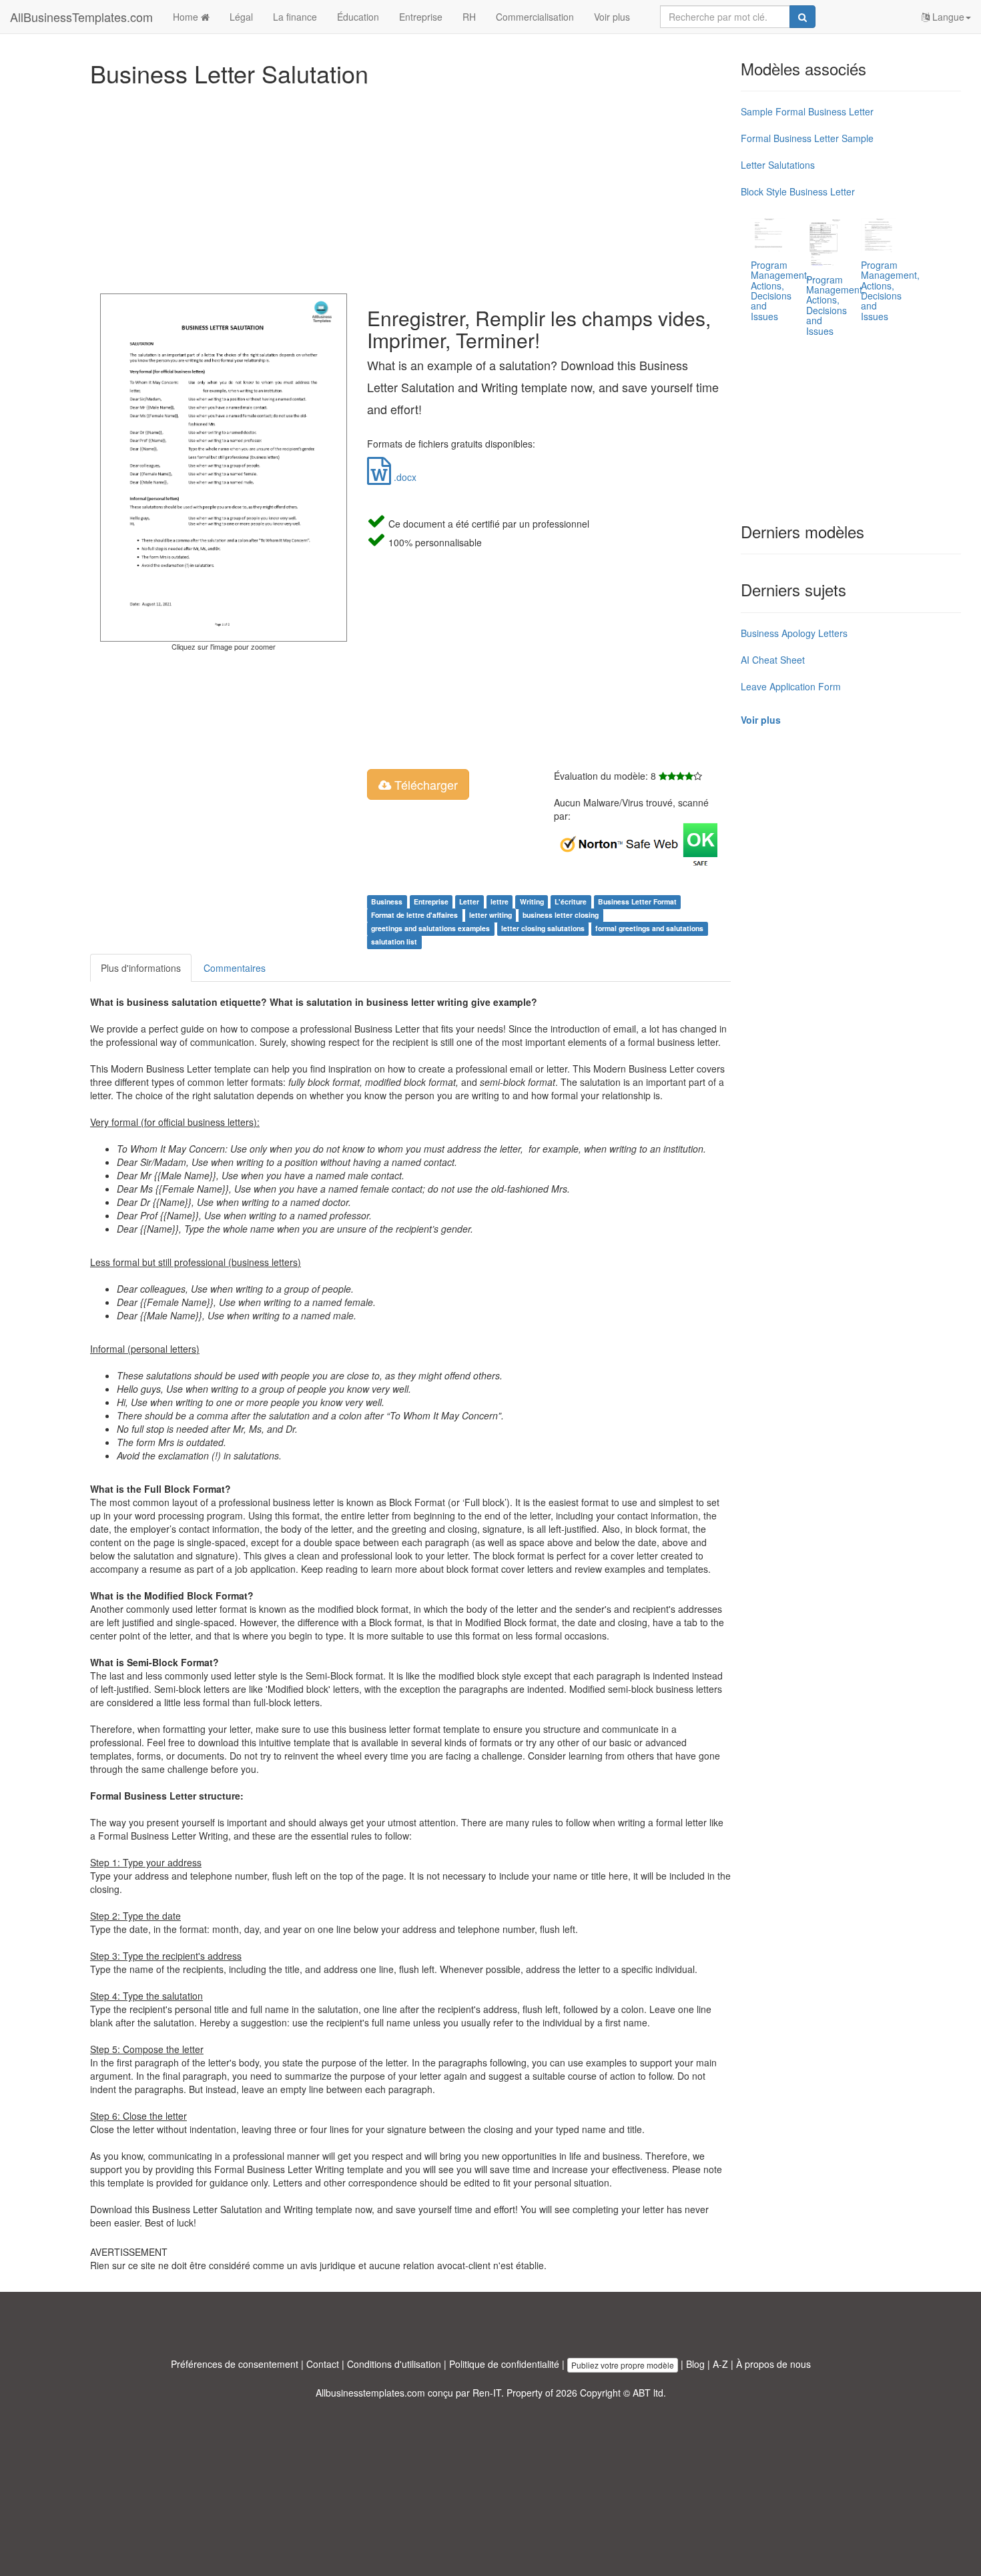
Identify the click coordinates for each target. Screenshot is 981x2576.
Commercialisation (535, 17)
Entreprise (421, 17)
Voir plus (612, 17)
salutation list (394, 941)
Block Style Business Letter (798, 191)
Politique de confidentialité (504, 2364)
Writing (532, 901)
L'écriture (571, 901)
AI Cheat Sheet (773, 660)
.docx (404, 477)
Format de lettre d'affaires (414, 915)
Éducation (358, 17)
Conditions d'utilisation (394, 2364)
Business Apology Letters (794, 633)
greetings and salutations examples (430, 928)
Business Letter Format (637, 901)
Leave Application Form (791, 686)
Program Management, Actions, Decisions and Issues (780, 290)
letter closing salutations (543, 928)
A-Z (720, 2364)
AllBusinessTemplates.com (81, 17)
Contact (323, 2364)
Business (387, 901)
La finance (295, 17)
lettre (500, 901)
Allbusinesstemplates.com (370, 2393)
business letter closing (561, 915)
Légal (241, 17)
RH (469, 17)
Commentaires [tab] (235, 968)
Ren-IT (487, 2393)
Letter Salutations (778, 165)
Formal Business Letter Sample (807, 138)
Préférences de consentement (235, 2364)
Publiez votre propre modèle (623, 2365)
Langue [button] (947, 17)
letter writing (490, 915)
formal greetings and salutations (649, 928)
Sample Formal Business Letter (807, 111)
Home (187, 17)
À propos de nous (773, 2364)
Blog (695, 2364)
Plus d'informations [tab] (141, 968)
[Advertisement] (410, 187)
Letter (469, 901)
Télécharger (424, 784)
